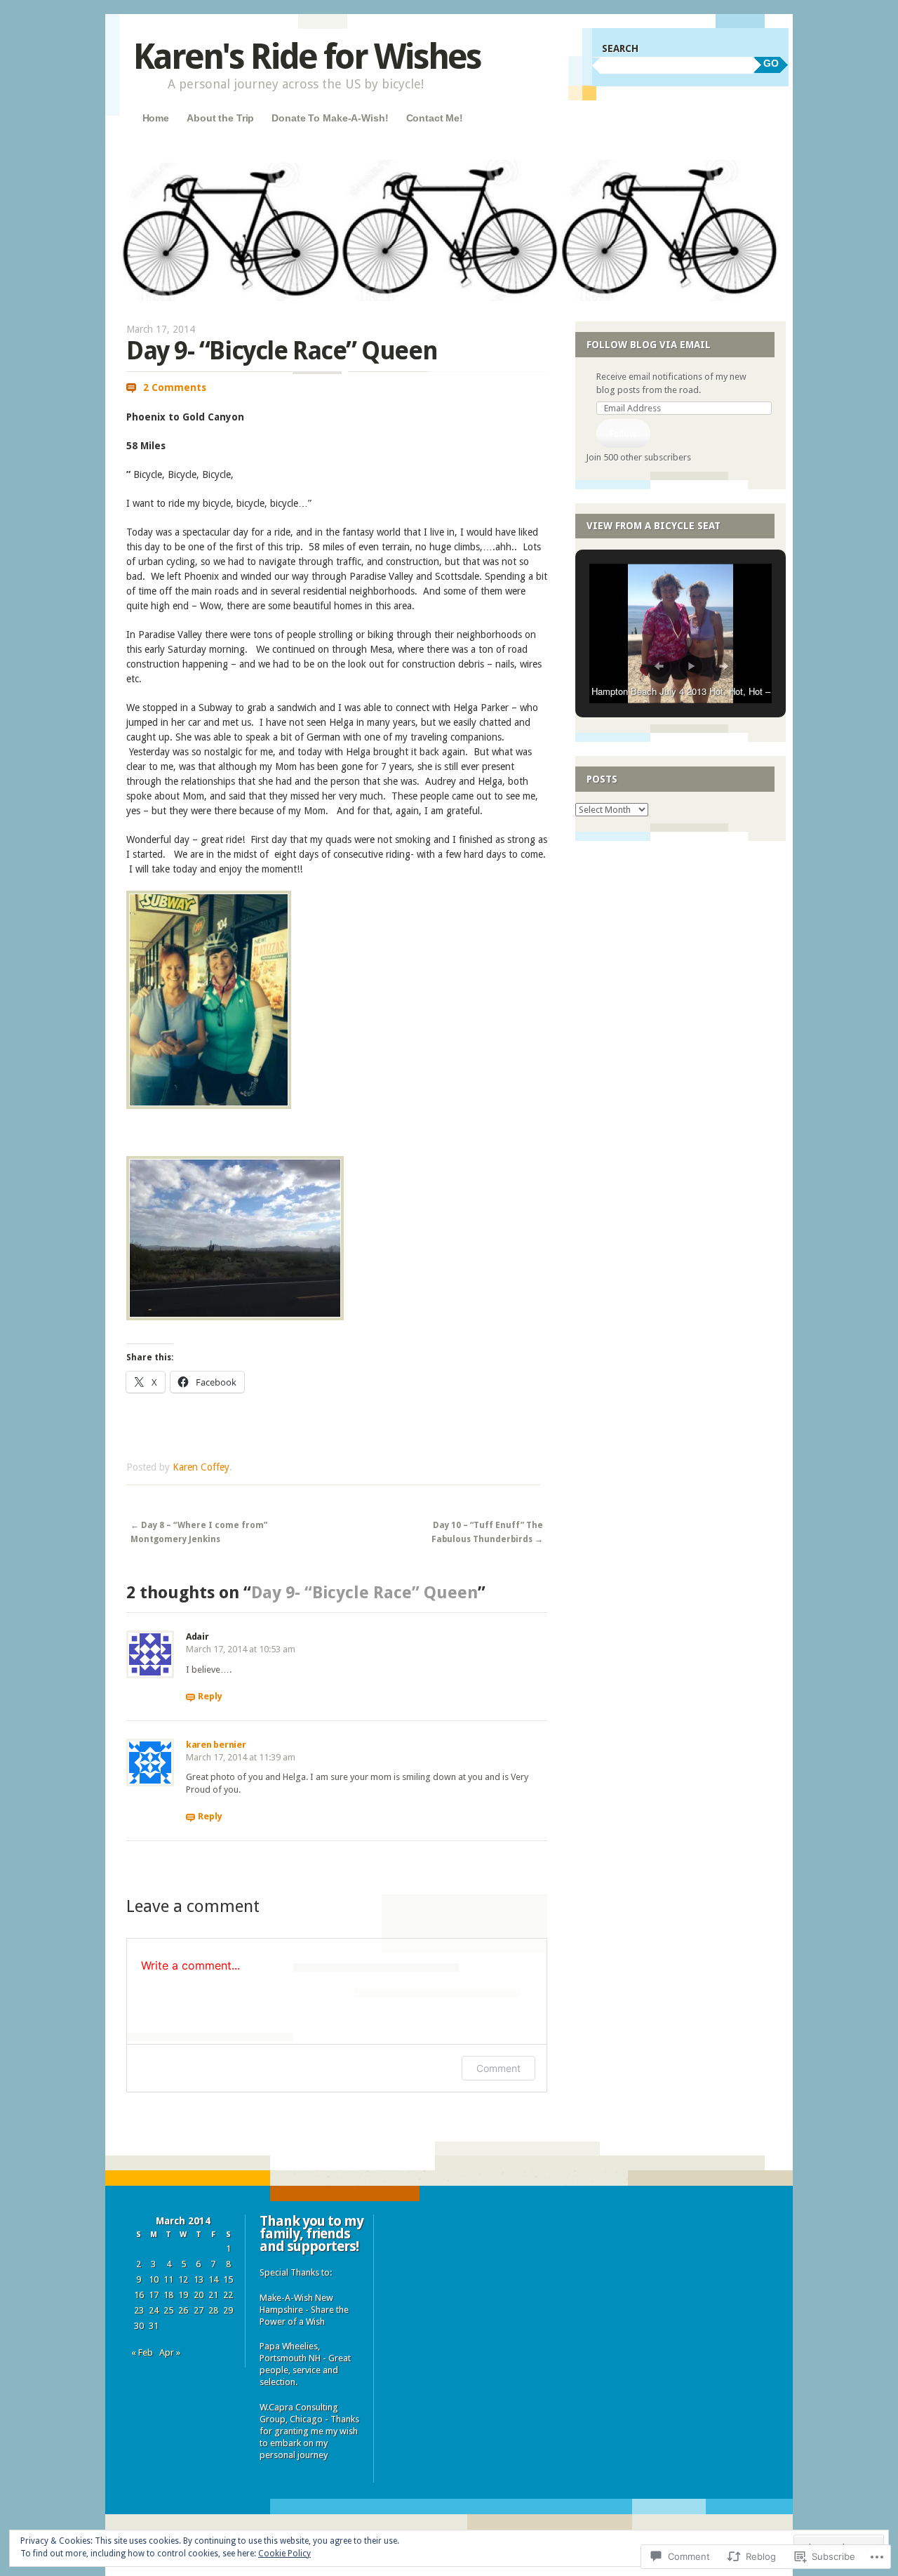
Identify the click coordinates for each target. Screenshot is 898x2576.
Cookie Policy (284, 2554)
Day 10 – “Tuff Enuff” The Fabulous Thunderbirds (487, 1532)
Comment (498, 2068)
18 (168, 2295)
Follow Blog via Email (649, 345)
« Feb (142, 2352)
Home (156, 118)
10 (154, 2279)
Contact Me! (435, 118)
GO (771, 63)
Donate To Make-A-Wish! (330, 118)
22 (228, 2295)
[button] (659, 666)
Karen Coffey (201, 1467)
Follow (623, 433)
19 (183, 2295)
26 (183, 2310)
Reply (210, 1696)
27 (199, 2310)
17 (154, 2295)
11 (168, 2279)
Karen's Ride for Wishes (307, 57)
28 (213, 2310)
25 (168, 2310)
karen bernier (216, 1745)
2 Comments (175, 387)
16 (139, 2295)
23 (139, 2310)
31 (154, 2326)
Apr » (170, 2352)
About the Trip (220, 118)
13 (199, 2279)
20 (199, 2295)
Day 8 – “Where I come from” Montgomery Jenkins (199, 1532)
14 (213, 2279)
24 (154, 2310)
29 (228, 2310)
